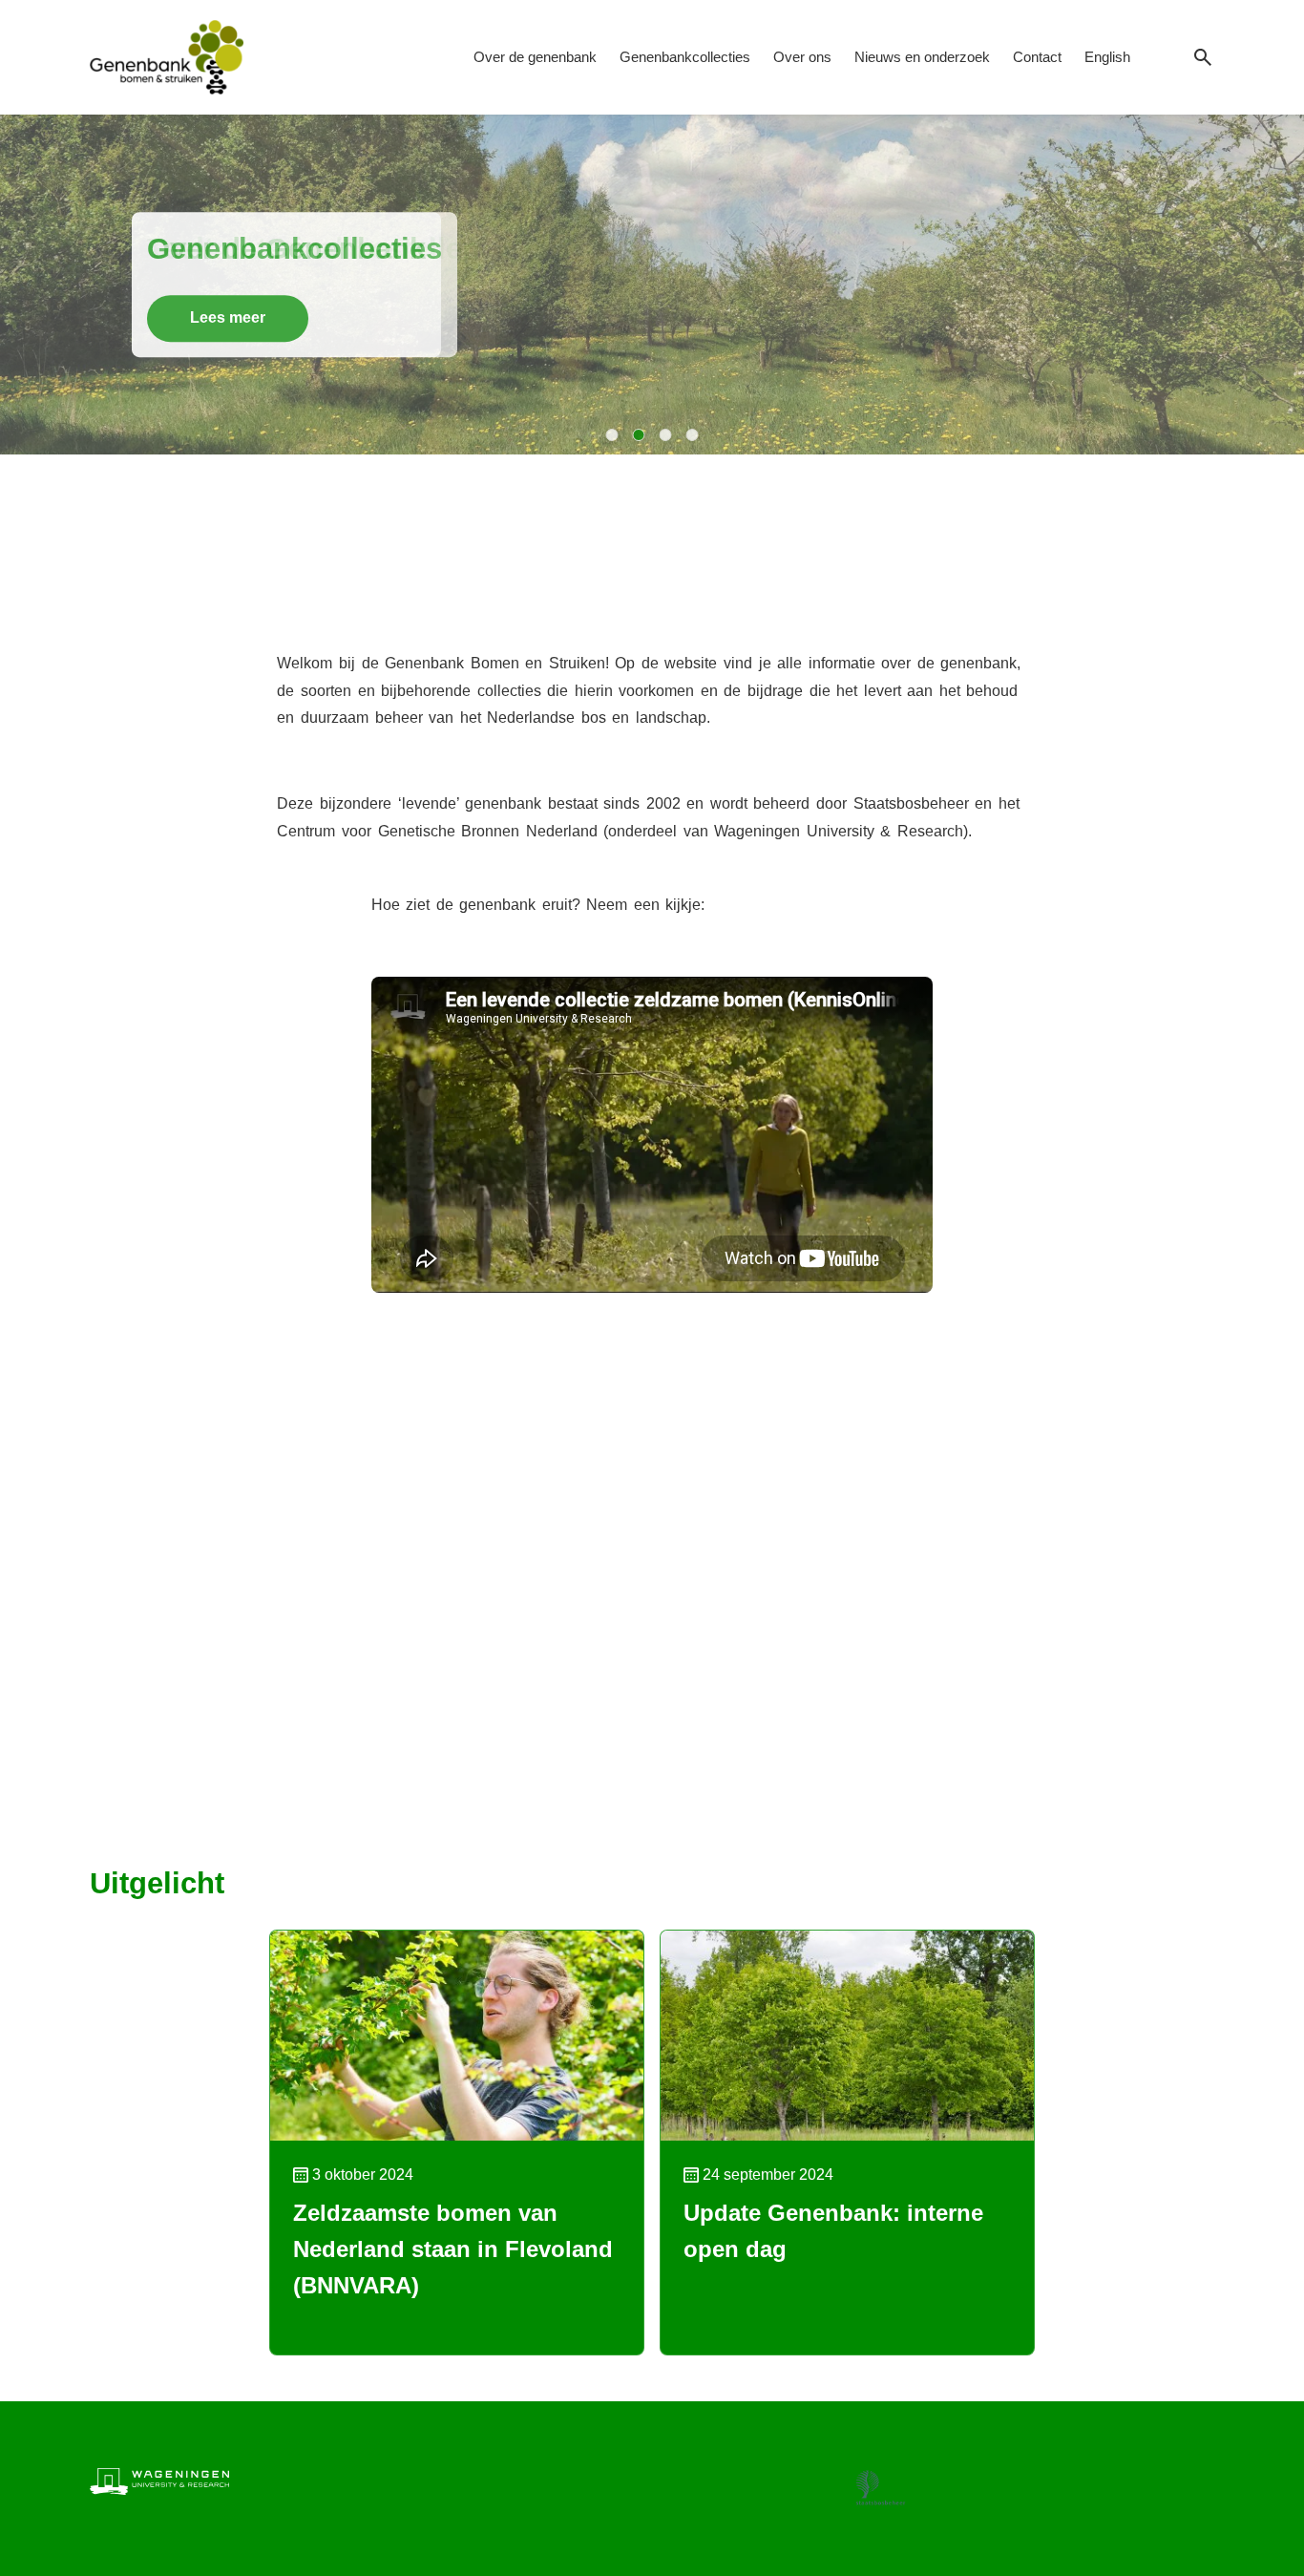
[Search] (1203, 58)
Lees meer (228, 317)
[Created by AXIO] (1199, 2478)
